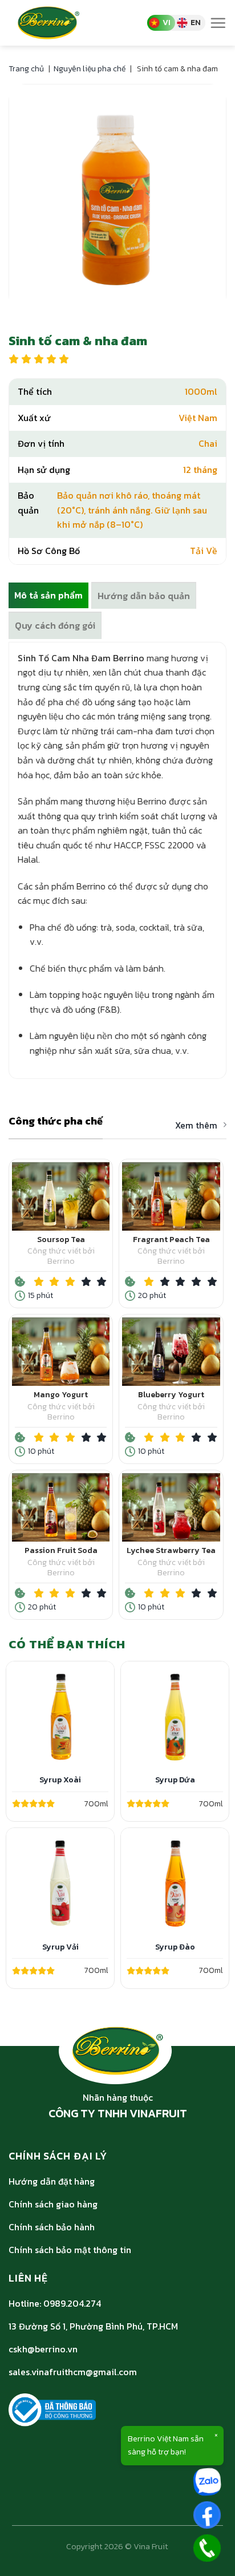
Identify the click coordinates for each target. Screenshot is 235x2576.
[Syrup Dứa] (175, 1715)
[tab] (48, 596)
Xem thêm (196, 1126)
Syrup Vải (60, 1947)
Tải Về (204, 551)
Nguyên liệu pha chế (90, 69)
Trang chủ (26, 69)
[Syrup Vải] (60, 1882)
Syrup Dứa (175, 1780)
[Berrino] (59, 23)
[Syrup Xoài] (60, 1715)
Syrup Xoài (60, 1780)
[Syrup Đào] (175, 1882)
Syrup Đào (175, 1947)
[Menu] (218, 23)
